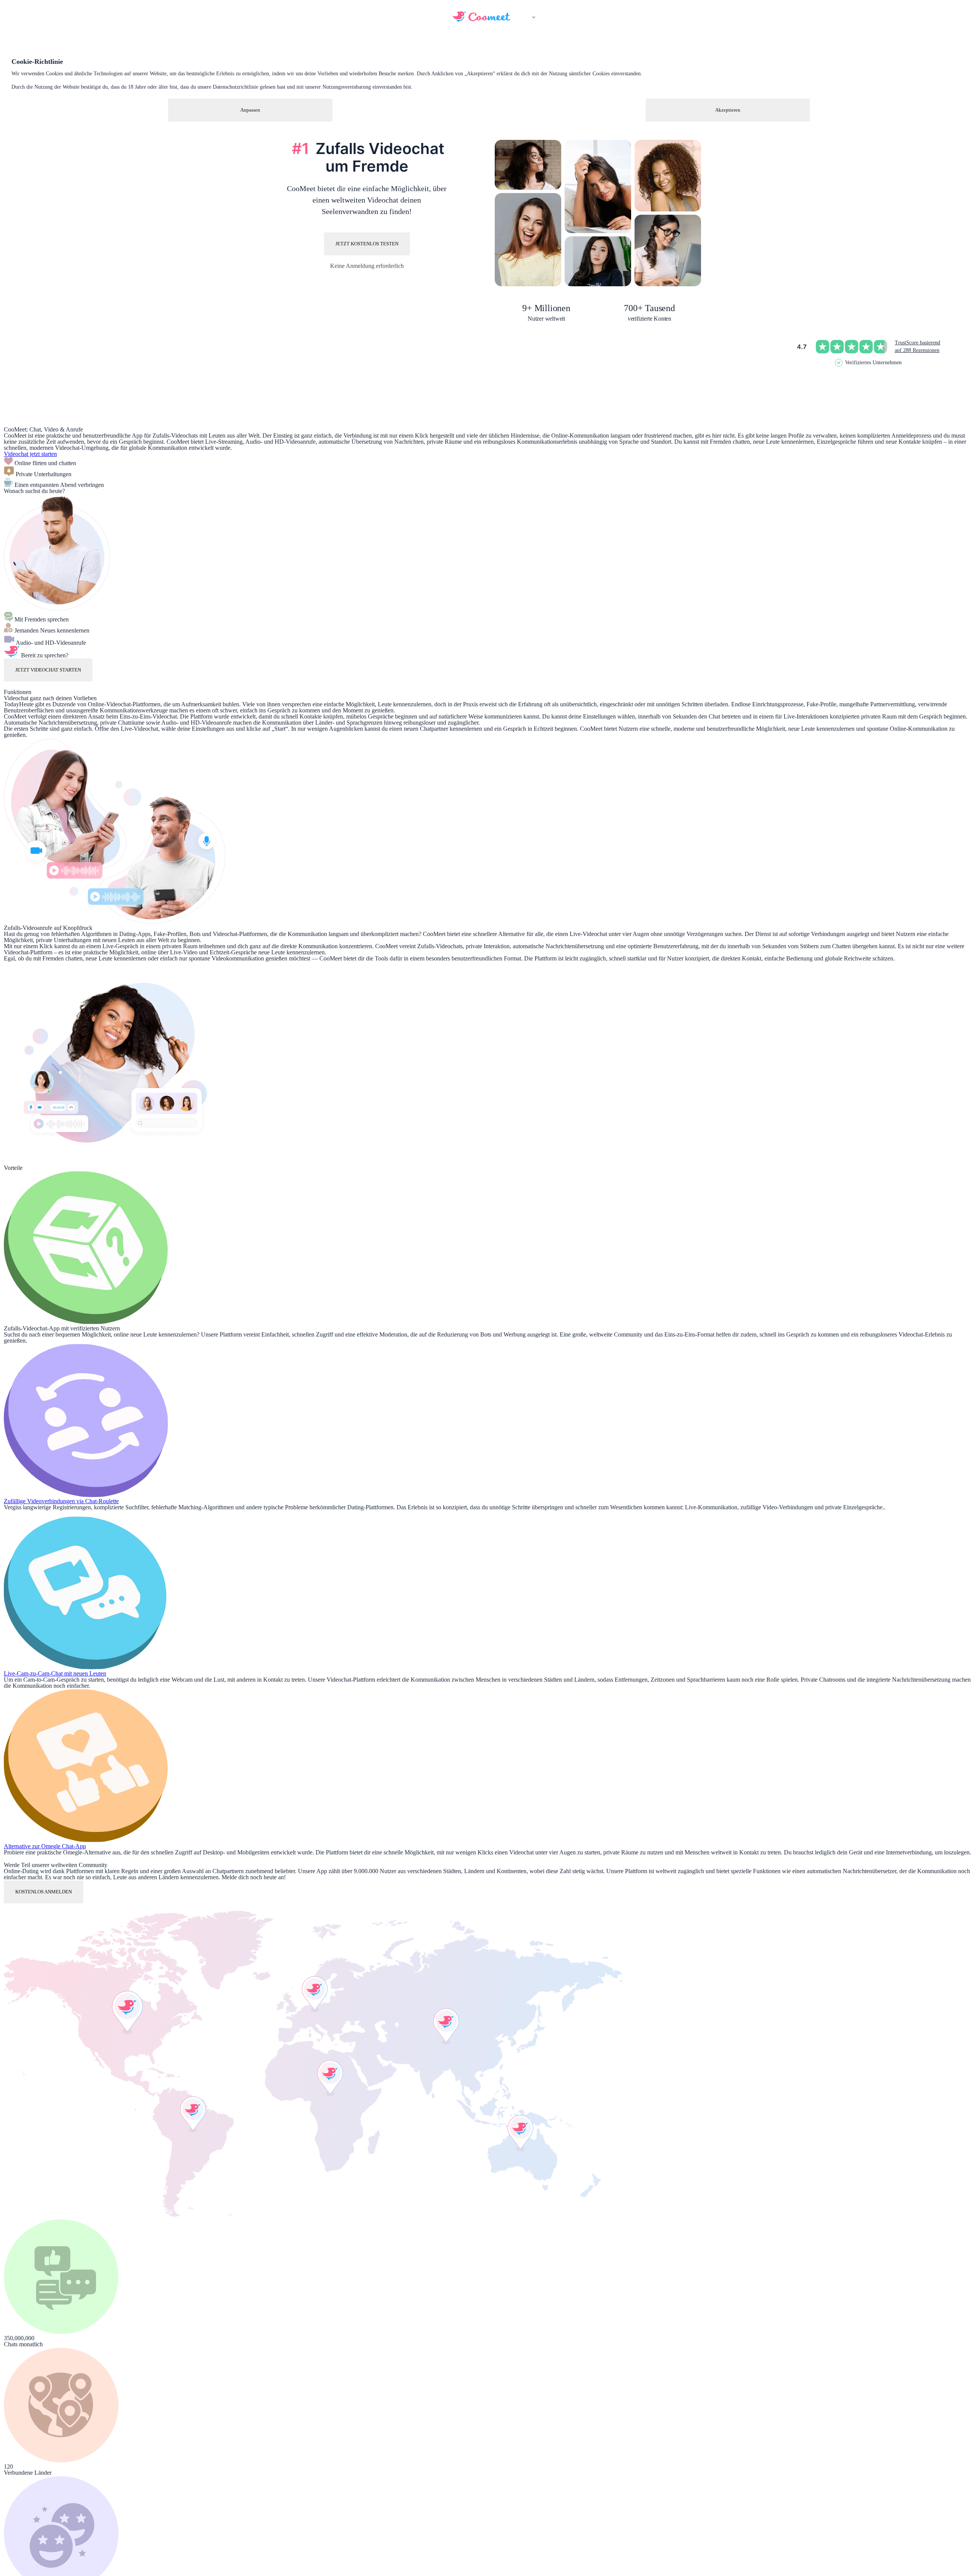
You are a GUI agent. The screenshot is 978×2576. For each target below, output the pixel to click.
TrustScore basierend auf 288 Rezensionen (917, 346)
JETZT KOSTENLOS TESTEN (367, 244)
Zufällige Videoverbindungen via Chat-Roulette (61, 1501)
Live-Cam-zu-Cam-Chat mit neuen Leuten (55, 1673)
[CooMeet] (481, 20)
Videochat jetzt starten (30, 454)
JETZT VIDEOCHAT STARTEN (48, 670)
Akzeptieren (728, 110)
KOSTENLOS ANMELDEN (44, 1892)
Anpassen (250, 110)
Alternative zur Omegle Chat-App (45, 1846)
